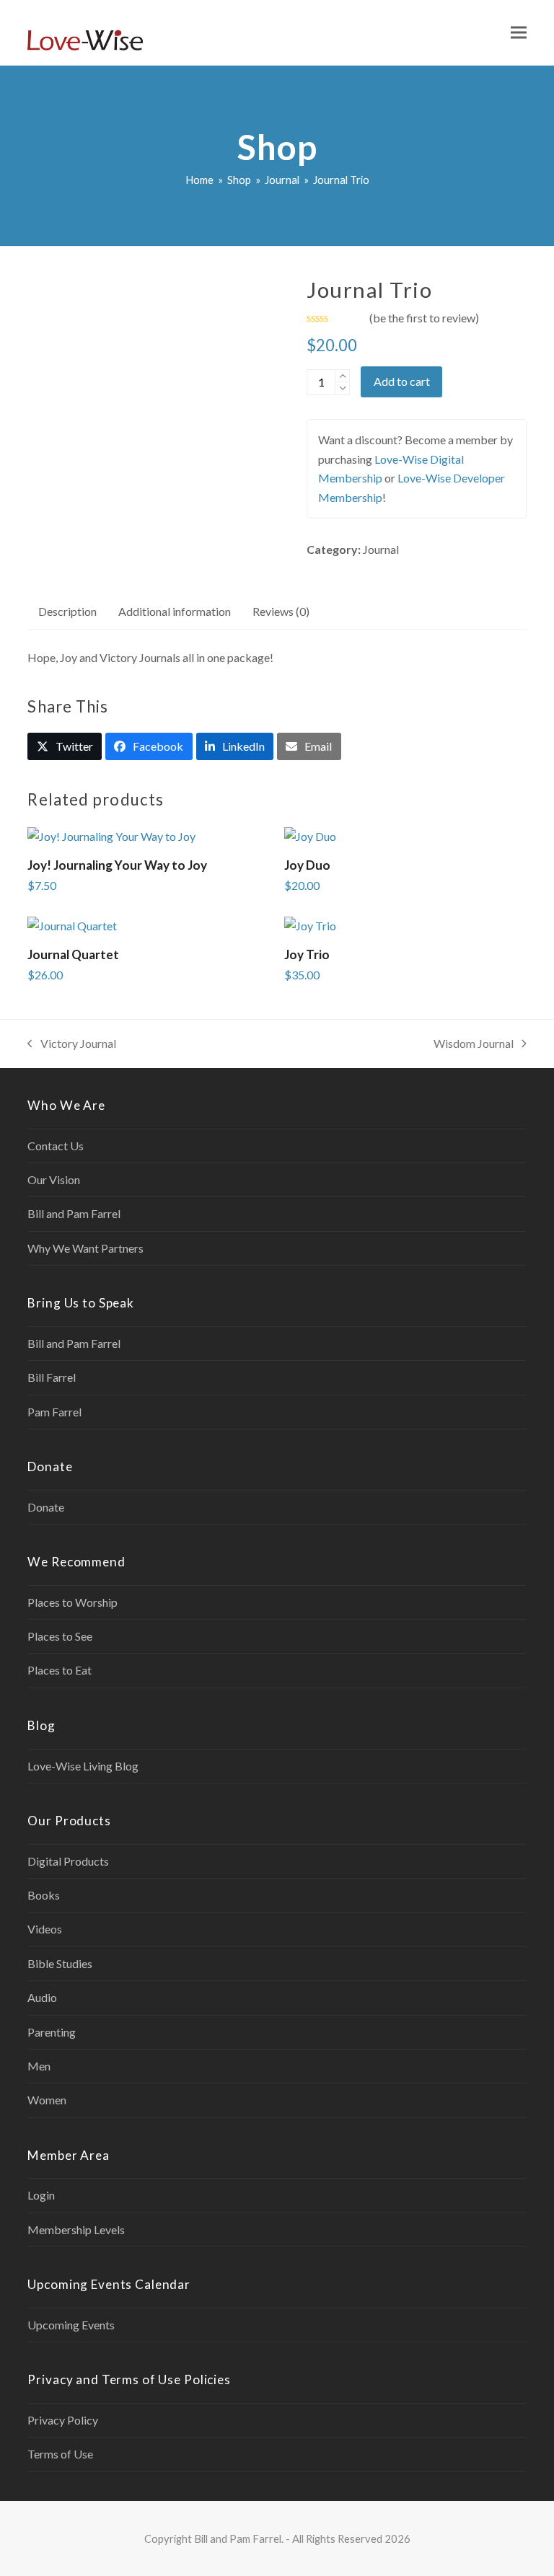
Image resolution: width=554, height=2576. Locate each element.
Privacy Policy (63, 2420)
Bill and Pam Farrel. (239, 2538)
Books (44, 1895)
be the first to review (424, 318)
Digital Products (68, 1861)
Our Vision (54, 1179)
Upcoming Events (71, 2325)
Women (47, 2100)
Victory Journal (72, 1045)
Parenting (52, 2032)
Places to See (60, 1636)
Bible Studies (60, 1963)
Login (41, 2195)
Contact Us (56, 1146)
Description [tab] (67, 611)
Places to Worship (72, 1602)
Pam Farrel (54, 1412)
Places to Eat (60, 1670)
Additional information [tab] (175, 611)
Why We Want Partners (85, 1248)
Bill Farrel (52, 1377)
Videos (45, 1929)
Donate (46, 1507)
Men (39, 2066)
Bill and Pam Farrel (74, 1213)
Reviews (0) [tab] (281, 611)
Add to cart (402, 381)
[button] (519, 33)
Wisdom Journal (474, 1045)
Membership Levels (76, 2229)
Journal (381, 549)
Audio (42, 1997)
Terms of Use (60, 2454)
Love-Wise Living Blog (83, 1766)
